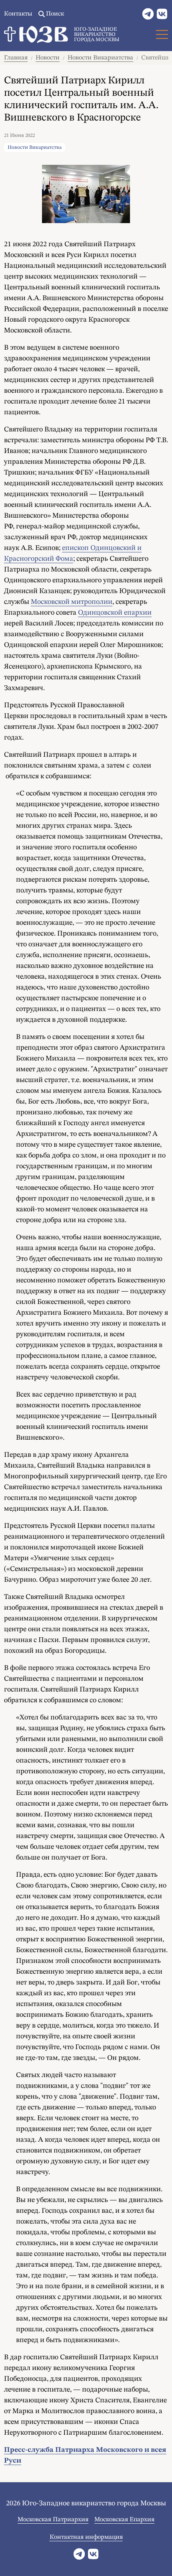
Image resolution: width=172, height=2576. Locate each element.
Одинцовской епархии (115, 613)
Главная (16, 58)
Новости (48, 58)
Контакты (18, 14)
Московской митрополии (72, 602)
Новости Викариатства (100, 58)
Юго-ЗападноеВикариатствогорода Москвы (97, 35)
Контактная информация (86, 2537)
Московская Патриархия (53, 2520)
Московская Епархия (124, 2520)
